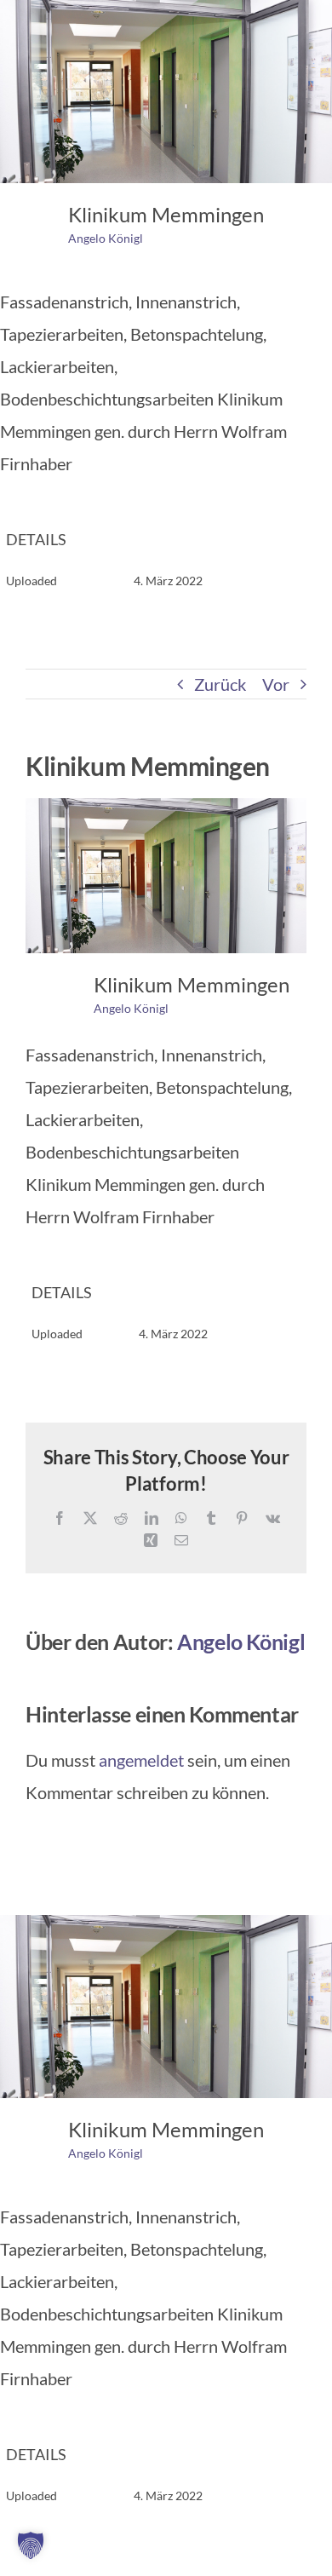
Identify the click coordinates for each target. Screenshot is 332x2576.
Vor (276, 684)
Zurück (220, 684)
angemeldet (141, 1760)
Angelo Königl (106, 238)
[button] (31, 2545)
